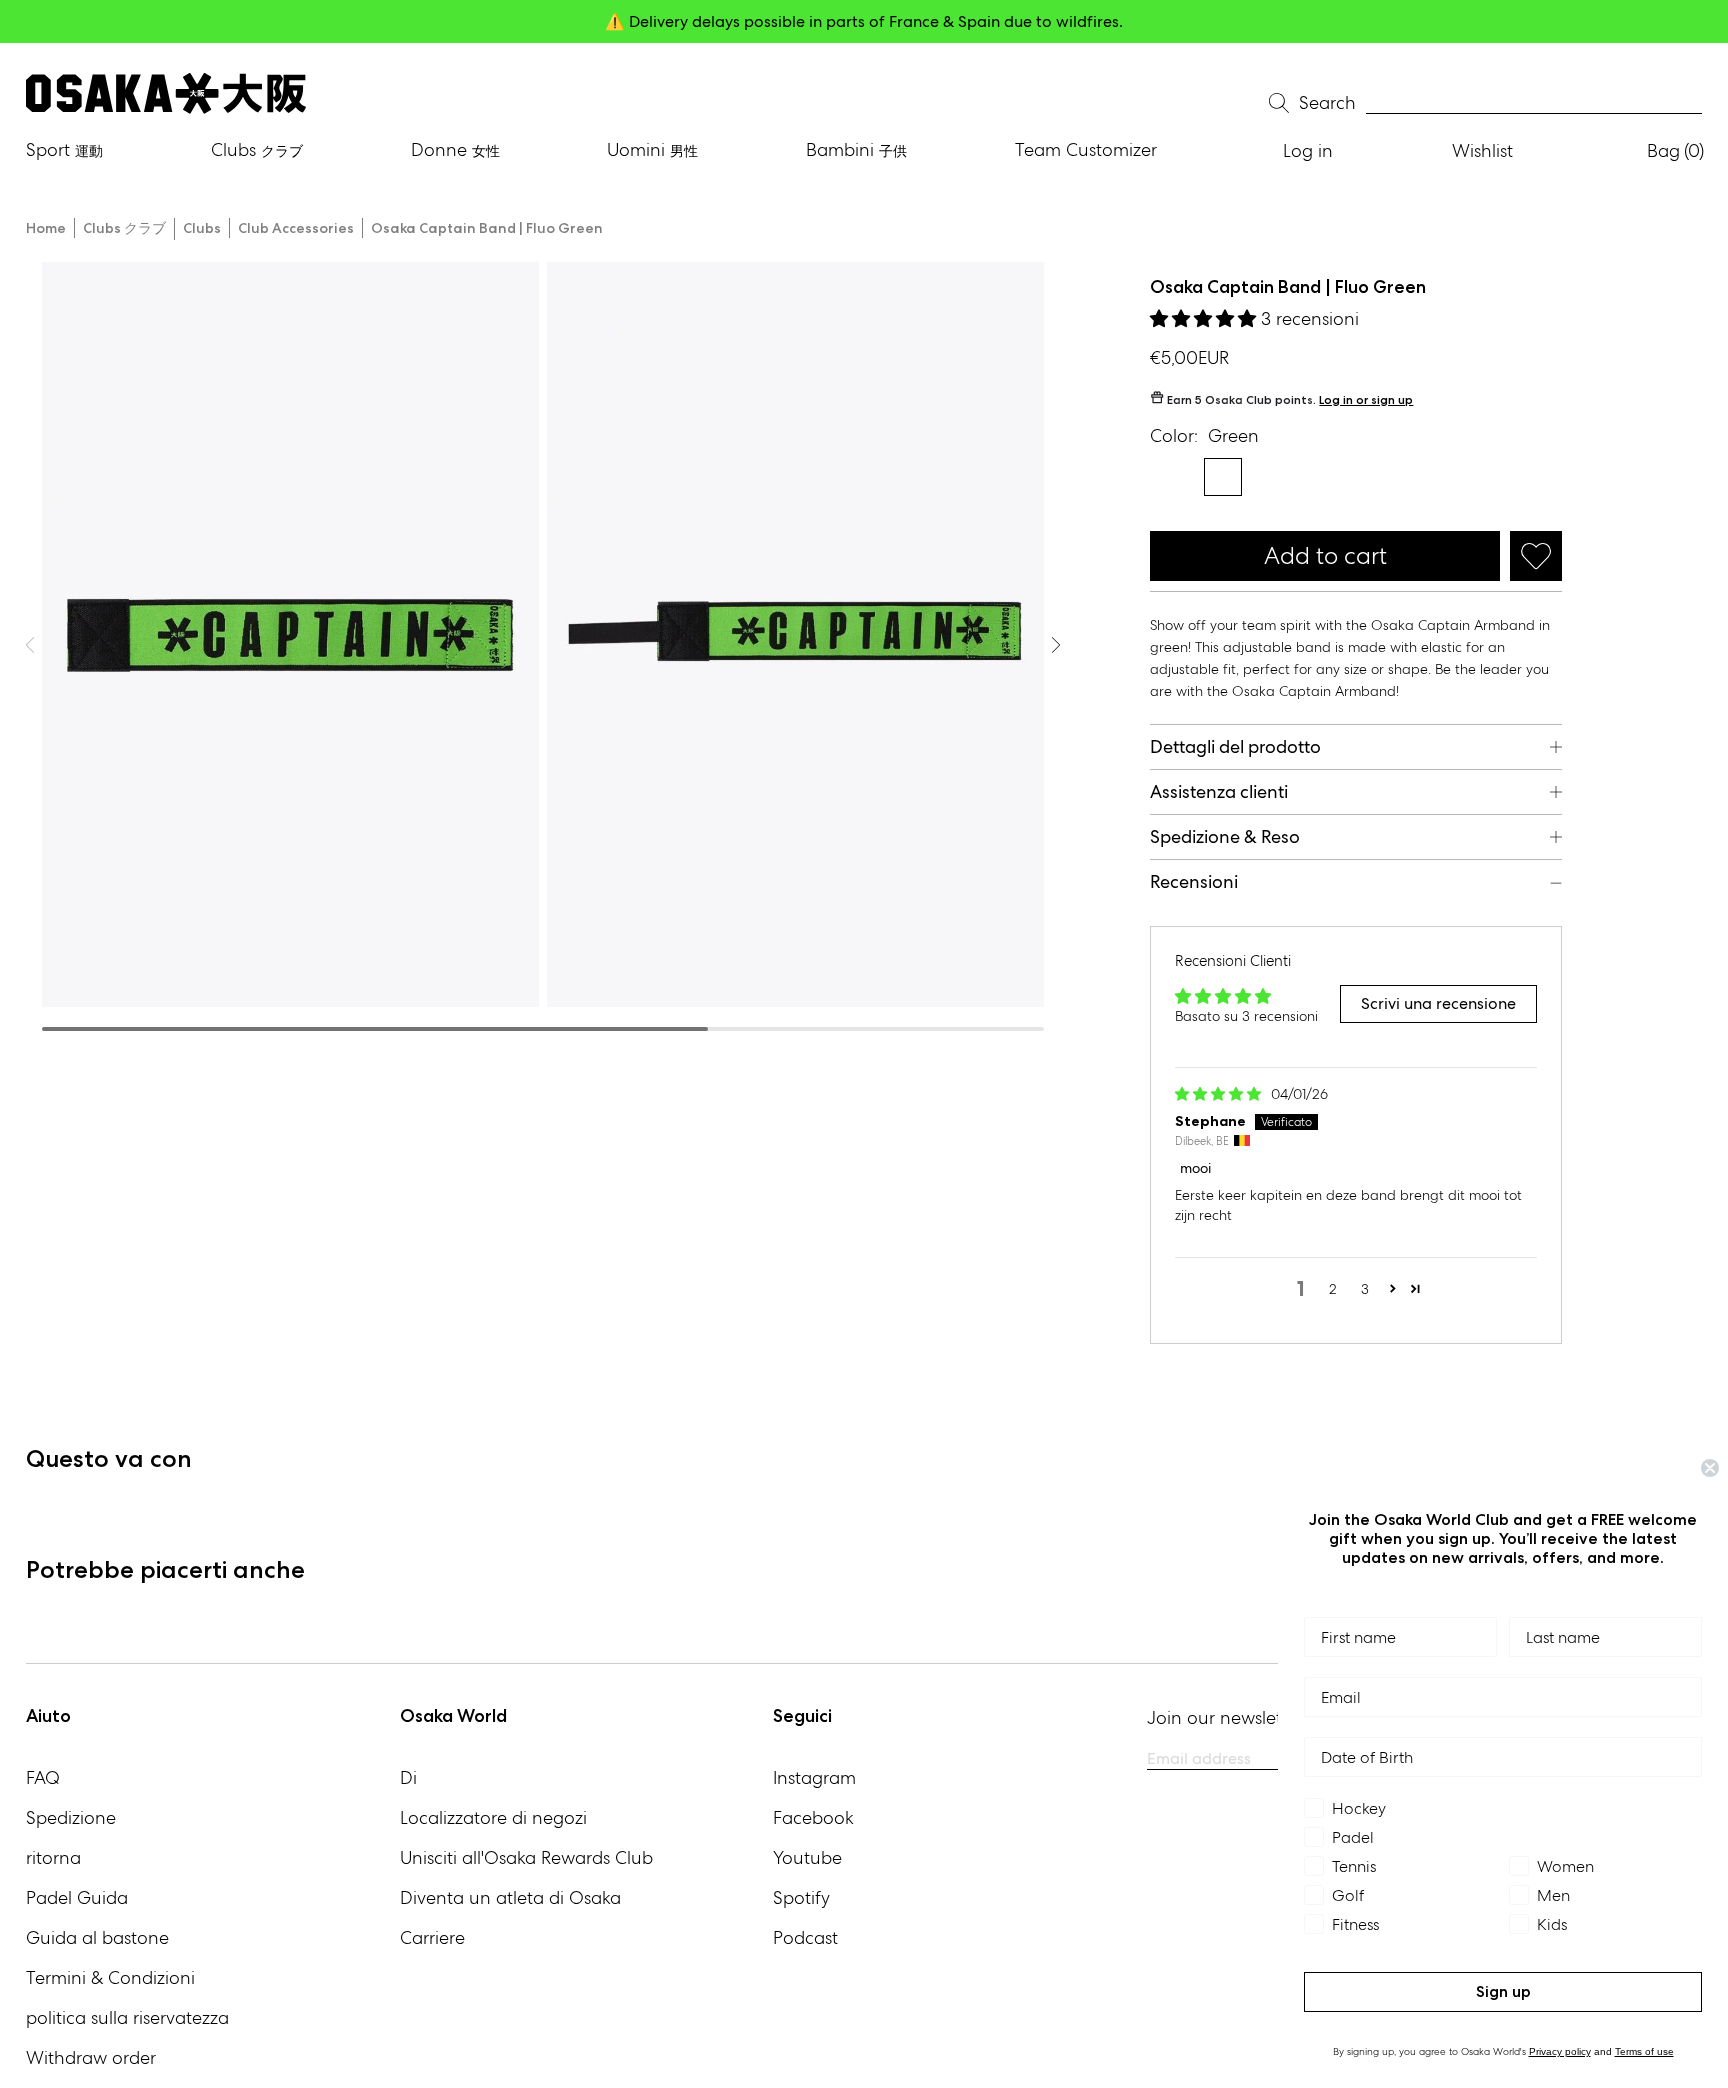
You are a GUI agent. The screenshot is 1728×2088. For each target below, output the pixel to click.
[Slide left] (1056, 645)
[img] (1220, 1094)
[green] (1169, 477)
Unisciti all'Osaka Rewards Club (526, 1857)
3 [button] (1365, 1289)
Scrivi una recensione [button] (1438, 1003)
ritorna (53, 1857)
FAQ (43, 1777)
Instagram (814, 1777)
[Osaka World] (166, 93)
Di (408, 1777)
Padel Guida (77, 1897)
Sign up (1503, 1991)
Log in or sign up (1366, 399)
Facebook (813, 1817)
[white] (1223, 477)
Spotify (801, 1897)
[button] (1205, 318)
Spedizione (71, 1817)
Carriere (432, 1937)
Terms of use (1644, 2051)
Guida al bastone (97, 1937)
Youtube (807, 1857)
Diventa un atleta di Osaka (510, 1897)
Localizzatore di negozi (493, 1817)
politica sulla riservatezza (127, 2017)
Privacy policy (1560, 2051)
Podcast (805, 1937)
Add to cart (1325, 555)
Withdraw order (91, 2057)
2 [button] (1333, 1289)
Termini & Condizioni (110, 1977)
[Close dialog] (1710, 1468)
